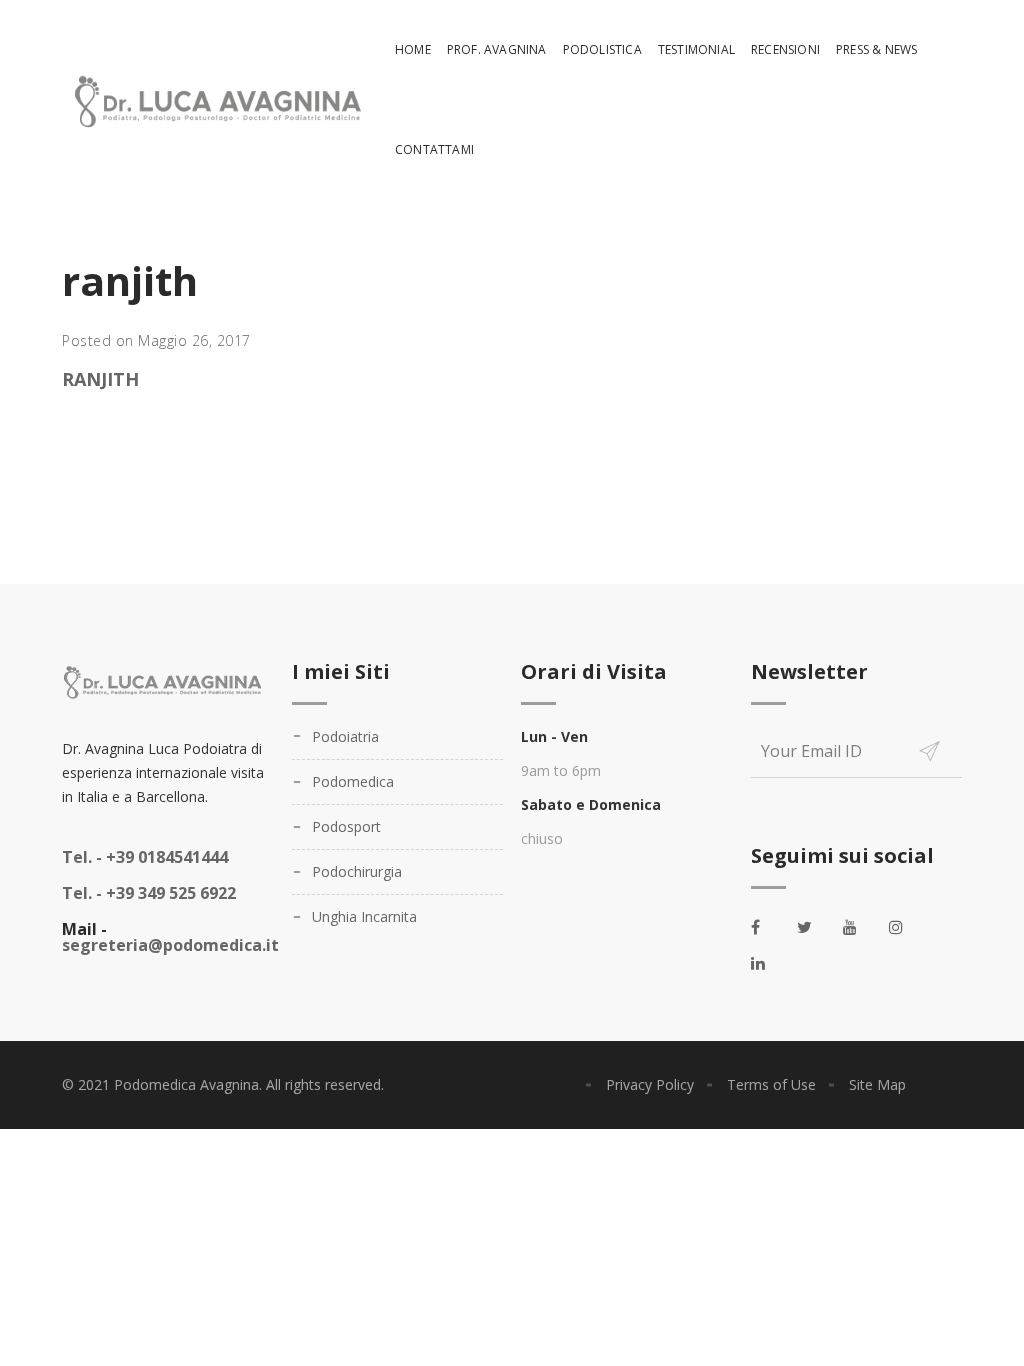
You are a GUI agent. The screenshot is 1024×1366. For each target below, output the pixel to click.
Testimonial (696, 49)
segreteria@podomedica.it (170, 945)
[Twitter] (815, 927)
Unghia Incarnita (364, 916)
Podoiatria (345, 736)
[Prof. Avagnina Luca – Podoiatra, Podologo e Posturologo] (214, 100)
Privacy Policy (650, 1084)
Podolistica (602, 49)
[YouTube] (861, 927)
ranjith (100, 379)
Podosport (346, 826)
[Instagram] (907, 927)
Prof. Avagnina (497, 49)
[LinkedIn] (769, 963)
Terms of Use (771, 1084)
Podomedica (353, 781)
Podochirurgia (357, 871)
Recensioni (785, 49)
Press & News (876, 49)
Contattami (434, 149)
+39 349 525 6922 (149, 893)
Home (413, 49)
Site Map (877, 1084)
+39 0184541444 (145, 857)
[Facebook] (769, 927)
